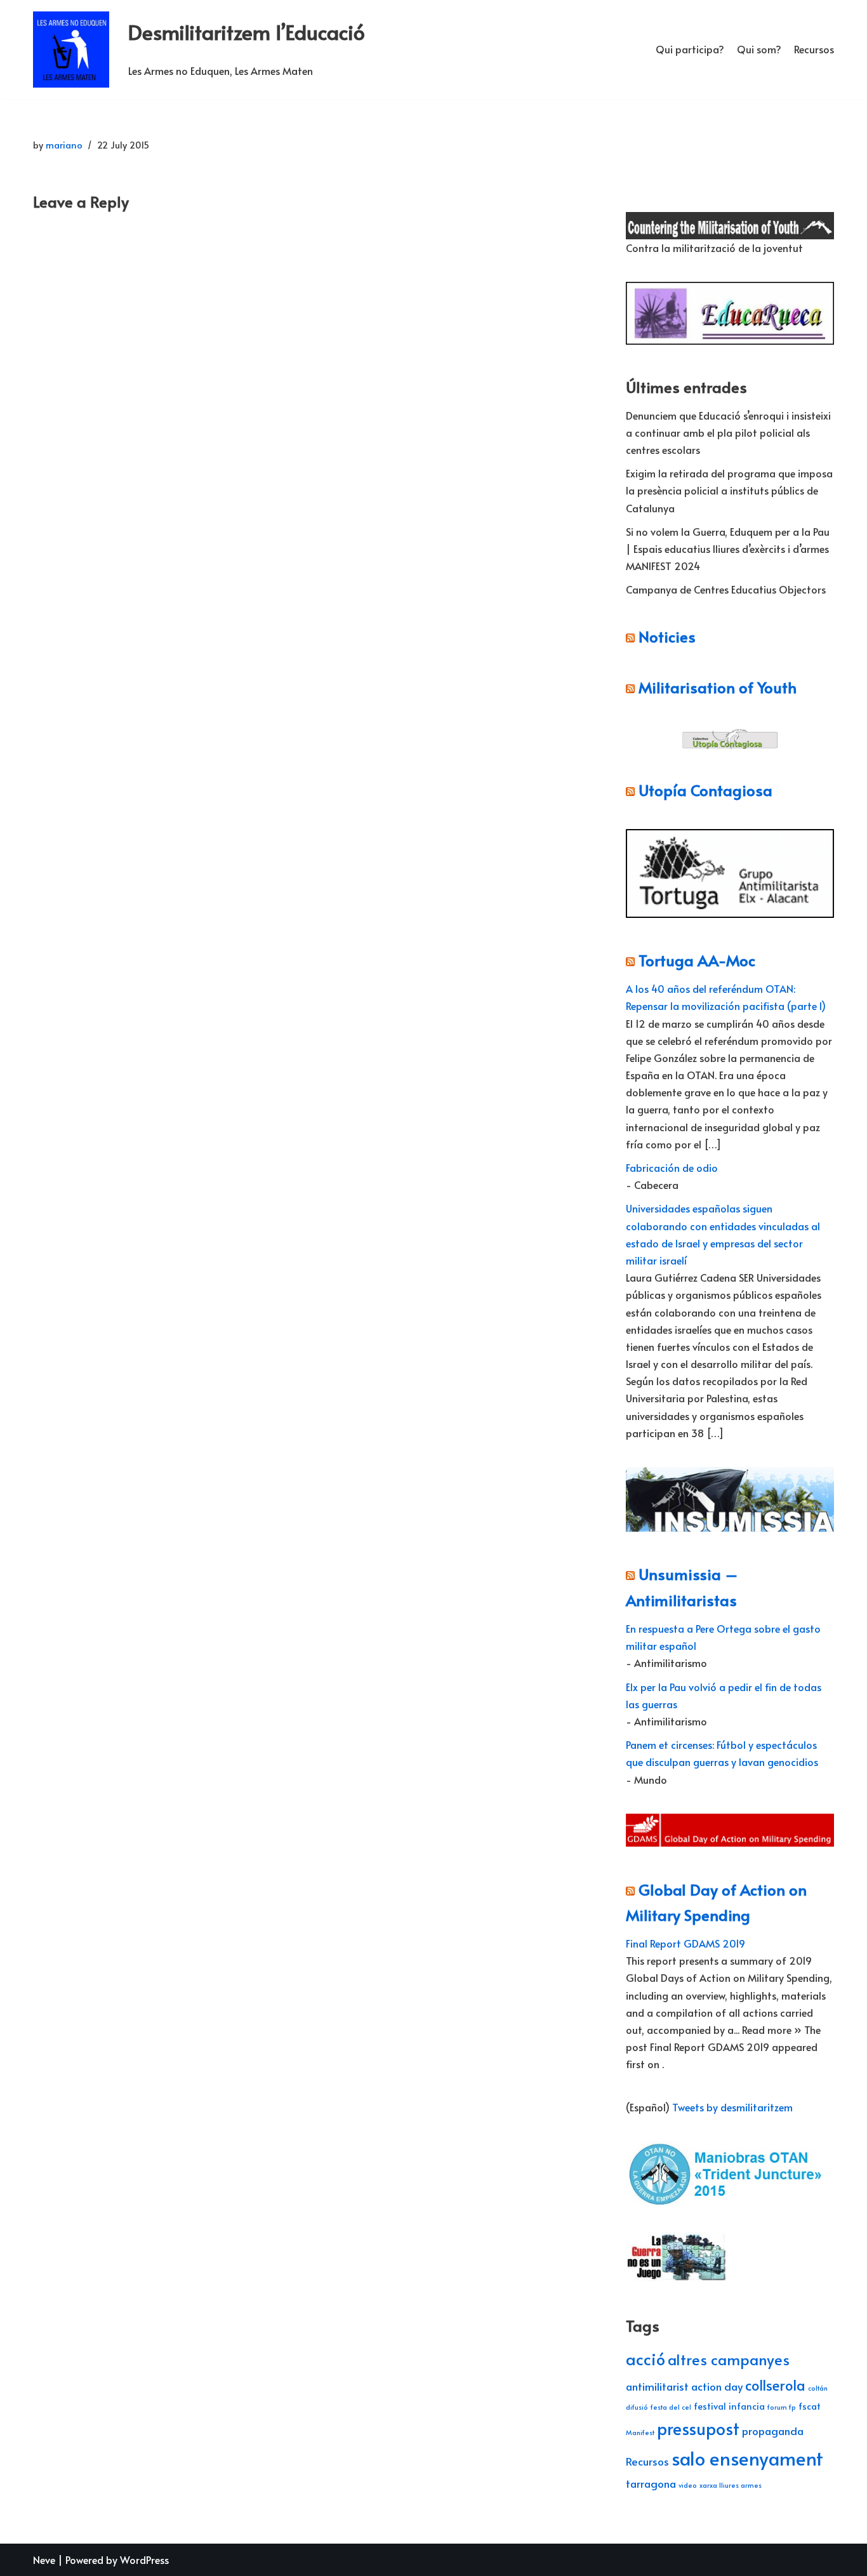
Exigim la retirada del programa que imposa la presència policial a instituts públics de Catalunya (729, 490)
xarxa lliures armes (731, 2485)
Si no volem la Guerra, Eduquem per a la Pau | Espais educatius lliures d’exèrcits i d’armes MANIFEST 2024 (728, 548)
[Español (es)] (632, 166)
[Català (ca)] (632, 141)
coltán (818, 2388)
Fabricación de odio (672, 1167)
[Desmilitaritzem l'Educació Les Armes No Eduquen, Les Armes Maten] (71, 50)
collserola (775, 2385)
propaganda (773, 2431)
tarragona (651, 2483)
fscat (810, 2406)
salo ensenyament (747, 2458)
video (688, 2485)
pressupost (698, 2428)
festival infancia (729, 2406)
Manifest (640, 2432)
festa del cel (671, 2407)
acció (645, 2359)
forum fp (782, 2407)
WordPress (144, 2559)
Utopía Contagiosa (705, 790)
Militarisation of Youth (718, 687)
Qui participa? (690, 49)
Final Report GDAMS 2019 (685, 1943)
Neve (44, 2559)
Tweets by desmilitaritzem (732, 2107)
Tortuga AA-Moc (697, 960)
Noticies (667, 636)
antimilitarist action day (684, 2386)
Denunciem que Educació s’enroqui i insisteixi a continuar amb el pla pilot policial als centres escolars (728, 432)
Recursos (814, 49)
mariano (64, 145)
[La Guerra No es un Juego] (677, 2278)
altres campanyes (729, 2359)
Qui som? (759, 49)
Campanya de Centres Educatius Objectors (726, 589)
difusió (637, 2407)
